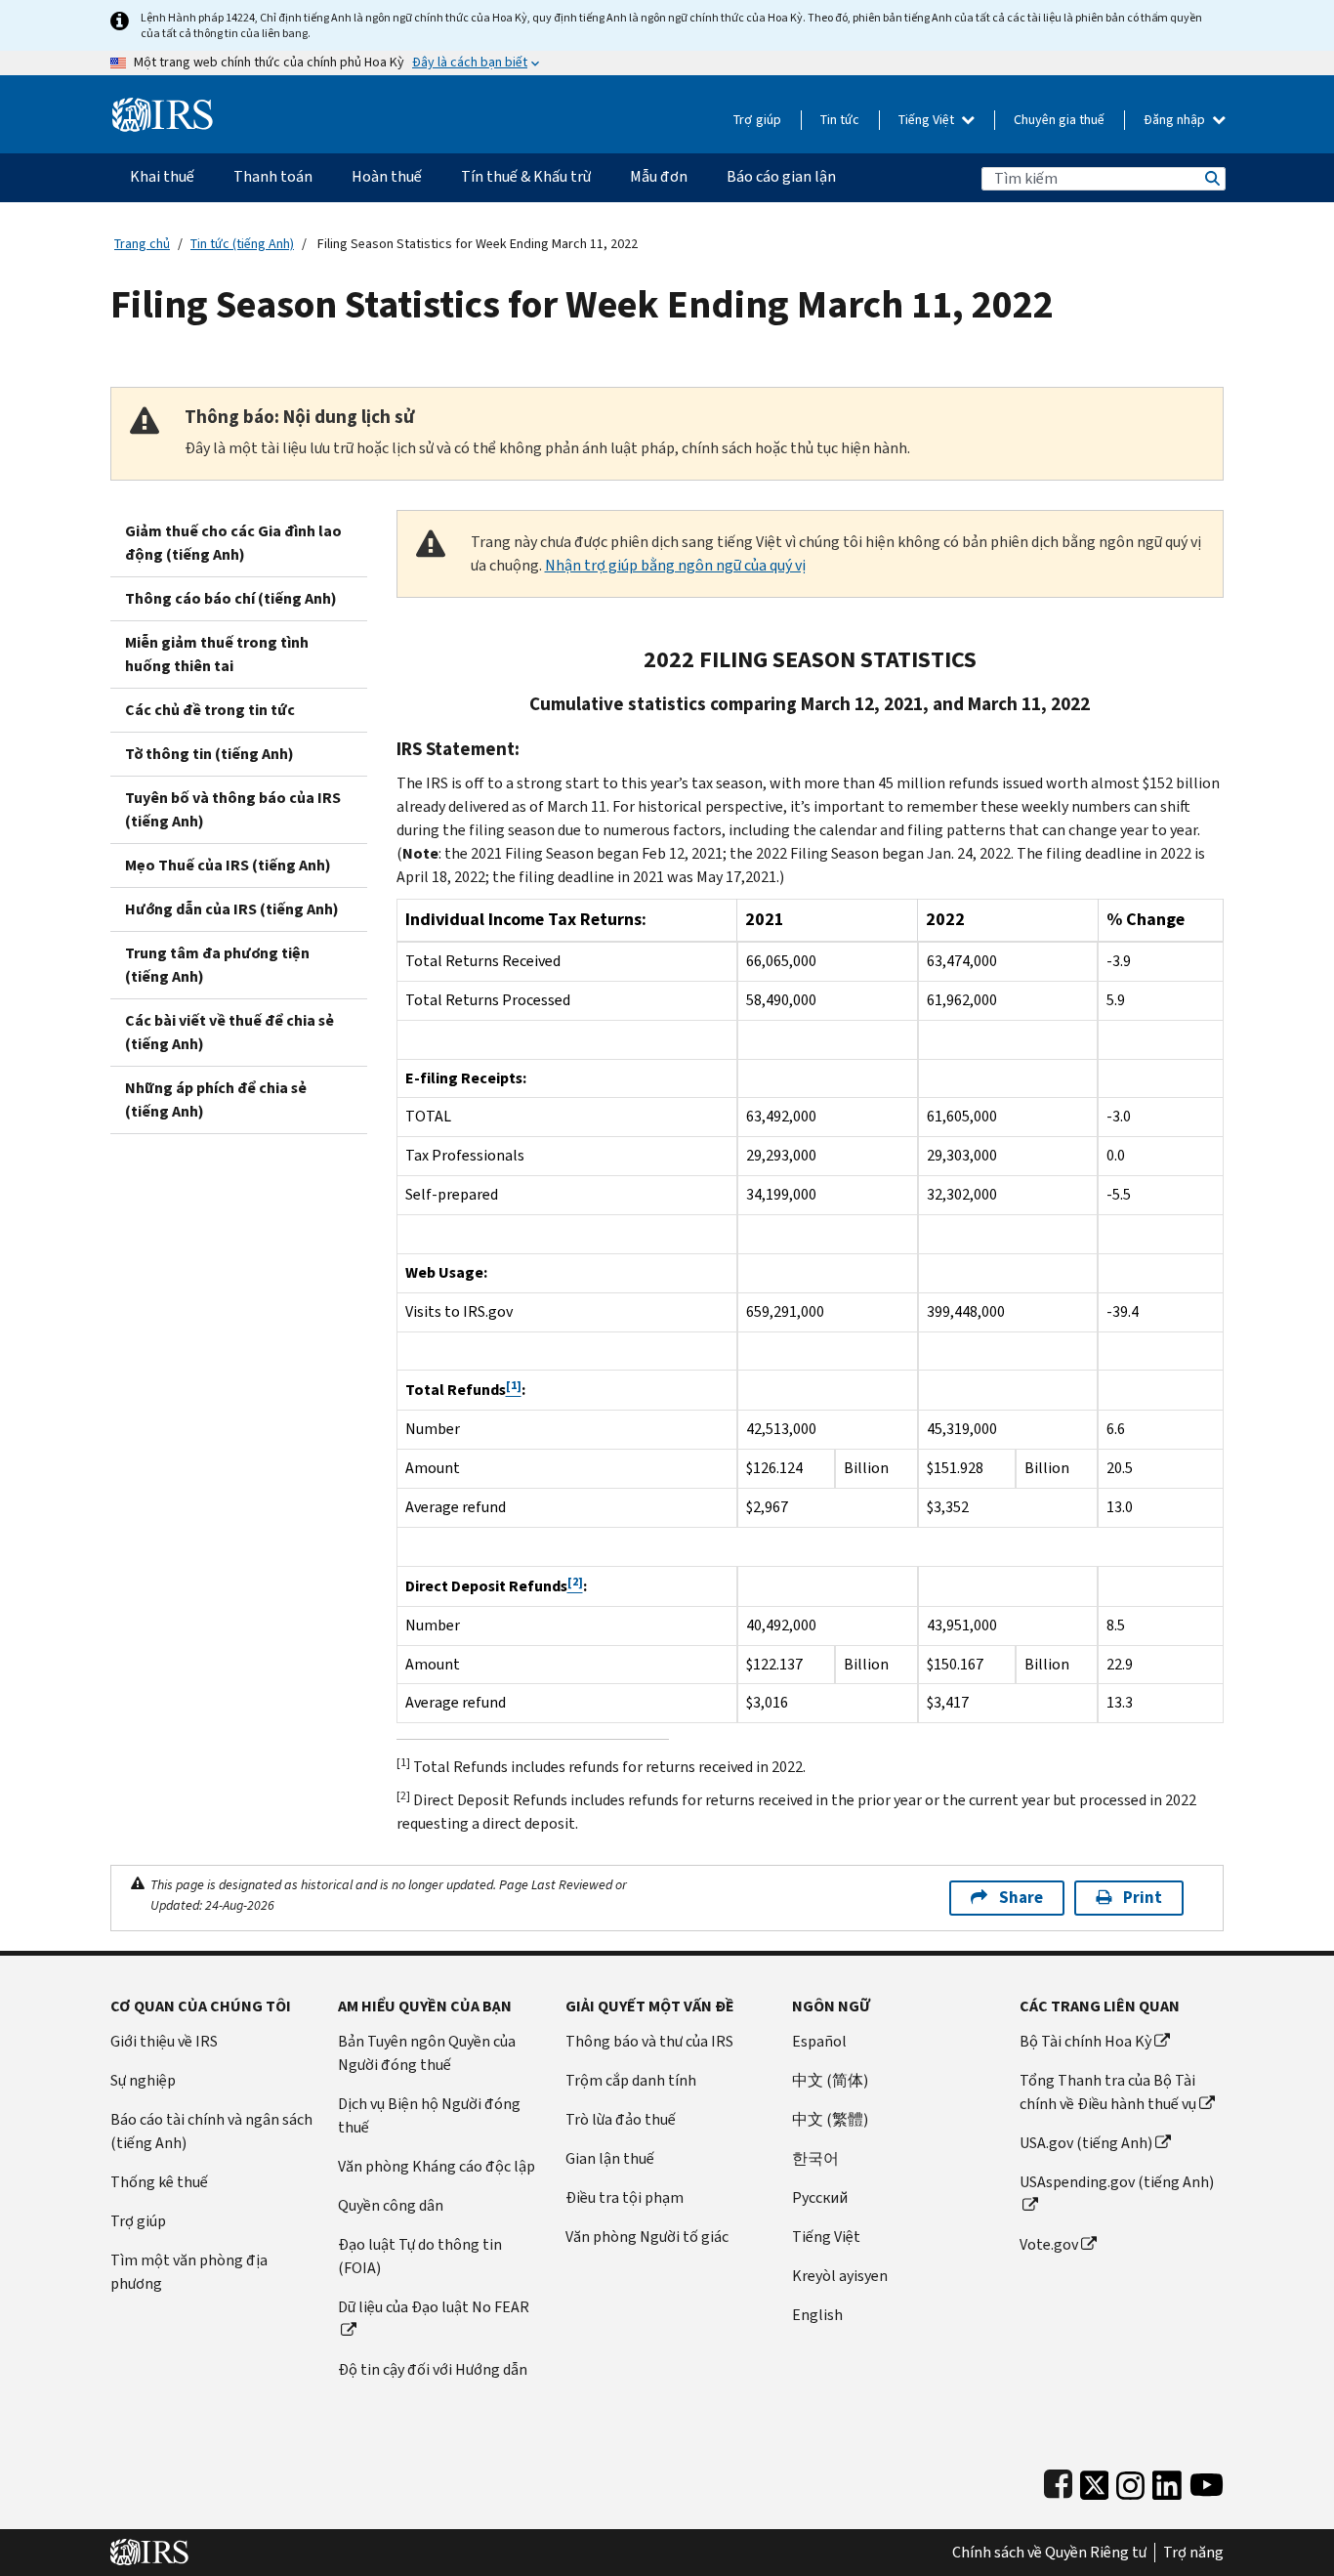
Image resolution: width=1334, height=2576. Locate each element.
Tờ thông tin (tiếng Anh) (209, 754)
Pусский (820, 2197)
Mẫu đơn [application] (659, 176)
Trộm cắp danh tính (631, 2080)
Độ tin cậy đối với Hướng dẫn (433, 2369)
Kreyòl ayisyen (840, 2276)
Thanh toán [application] (273, 176)
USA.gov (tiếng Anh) (1086, 2143)
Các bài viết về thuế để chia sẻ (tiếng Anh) (229, 1032)
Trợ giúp (757, 120)
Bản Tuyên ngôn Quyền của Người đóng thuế (427, 2053)
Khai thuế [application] (162, 176)
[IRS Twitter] (1095, 2481)
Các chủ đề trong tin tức (210, 710)
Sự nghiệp (143, 2080)
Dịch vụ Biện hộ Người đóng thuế (429, 2115)
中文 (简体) (830, 2080)
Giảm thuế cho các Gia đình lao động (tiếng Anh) (233, 543)
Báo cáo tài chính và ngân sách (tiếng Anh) (211, 2131)
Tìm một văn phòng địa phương (189, 2272)
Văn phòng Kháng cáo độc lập (437, 2166)
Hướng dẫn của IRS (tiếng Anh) (232, 909)
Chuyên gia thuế (1059, 120)
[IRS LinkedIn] (1167, 2481)
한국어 (815, 2158)
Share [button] (1021, 1898)
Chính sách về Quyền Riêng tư (1049, 2553)
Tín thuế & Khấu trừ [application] (526, 176)
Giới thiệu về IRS (164, 2041)
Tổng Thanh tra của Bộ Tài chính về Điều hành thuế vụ (1108, 2092)
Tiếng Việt (928, 120)
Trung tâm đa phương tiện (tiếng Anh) (217, 965)
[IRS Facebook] (1058, 2481)
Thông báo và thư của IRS (649, 2041)
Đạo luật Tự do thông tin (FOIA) (420, 2256)
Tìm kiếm (1211, 178)
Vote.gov (1049, 2244)
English (817, 2315)
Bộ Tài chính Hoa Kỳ (1085, 2041)
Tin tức (840, 120)
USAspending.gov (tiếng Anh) (1117, 2182)
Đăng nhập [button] (1176, 120)
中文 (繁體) (830, 2119)
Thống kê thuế (159, 2182)
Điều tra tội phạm (625, 2197)
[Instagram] (1130, 2481)
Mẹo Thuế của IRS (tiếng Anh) (228, 865)
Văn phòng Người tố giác (647, 2237)
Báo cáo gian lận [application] (781, 176)
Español (819, 2041)
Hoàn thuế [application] (387, 176)
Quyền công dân (391, 2205)
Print (1143, 1898)
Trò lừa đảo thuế (621, 2119)
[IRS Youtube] (1207, 2481)
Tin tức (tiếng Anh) (242, 244)
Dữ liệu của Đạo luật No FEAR (434, 2307)
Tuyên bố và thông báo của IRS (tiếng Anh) (233, 809)
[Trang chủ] (163, 107)
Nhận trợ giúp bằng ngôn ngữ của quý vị (675, 565)
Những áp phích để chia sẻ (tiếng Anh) (216, 1099)
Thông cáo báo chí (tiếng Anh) (231, 598)
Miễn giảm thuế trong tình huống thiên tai (217, 654)
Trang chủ (142, 244)
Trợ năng (1193, 2553)
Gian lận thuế (610, 2158)
